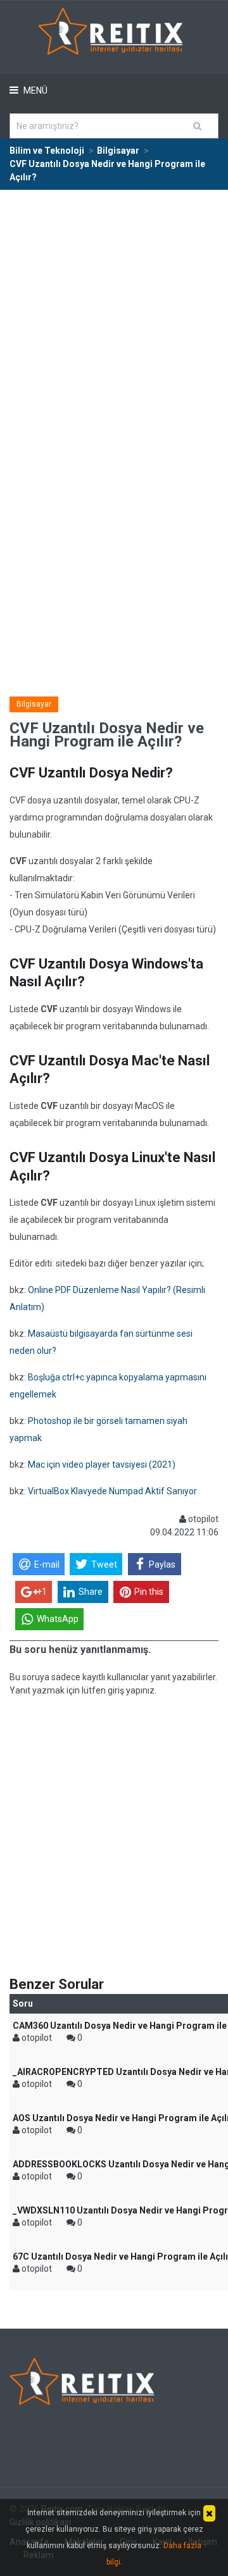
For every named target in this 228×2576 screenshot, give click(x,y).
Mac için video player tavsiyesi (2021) (102, 1464)
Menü (35, 90)
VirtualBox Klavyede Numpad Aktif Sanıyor (112, 1491)
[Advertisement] (114, 311)
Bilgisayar (34, 704)
